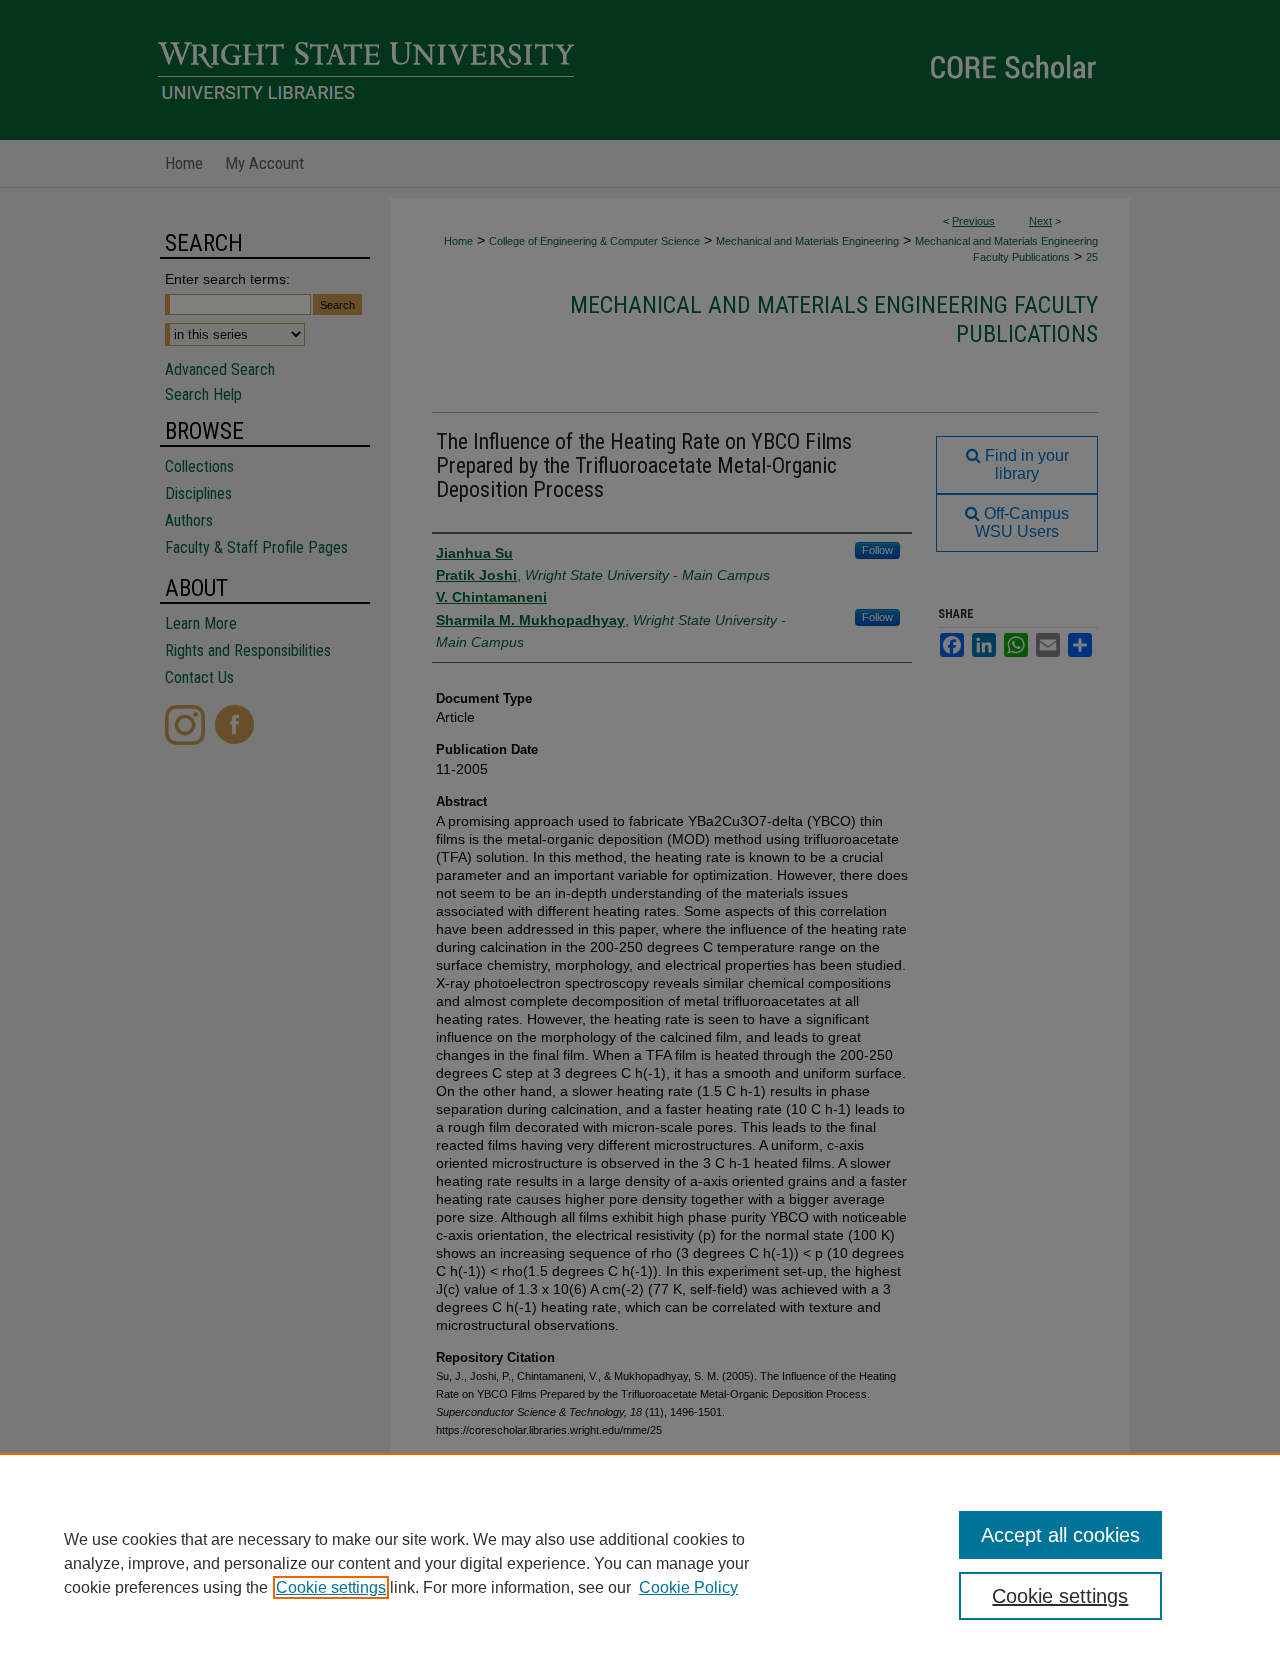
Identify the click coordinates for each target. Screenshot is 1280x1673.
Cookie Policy (688, 1587)
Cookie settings (331, 1587)
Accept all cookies (1060, 1535)
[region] (640, 1563)
